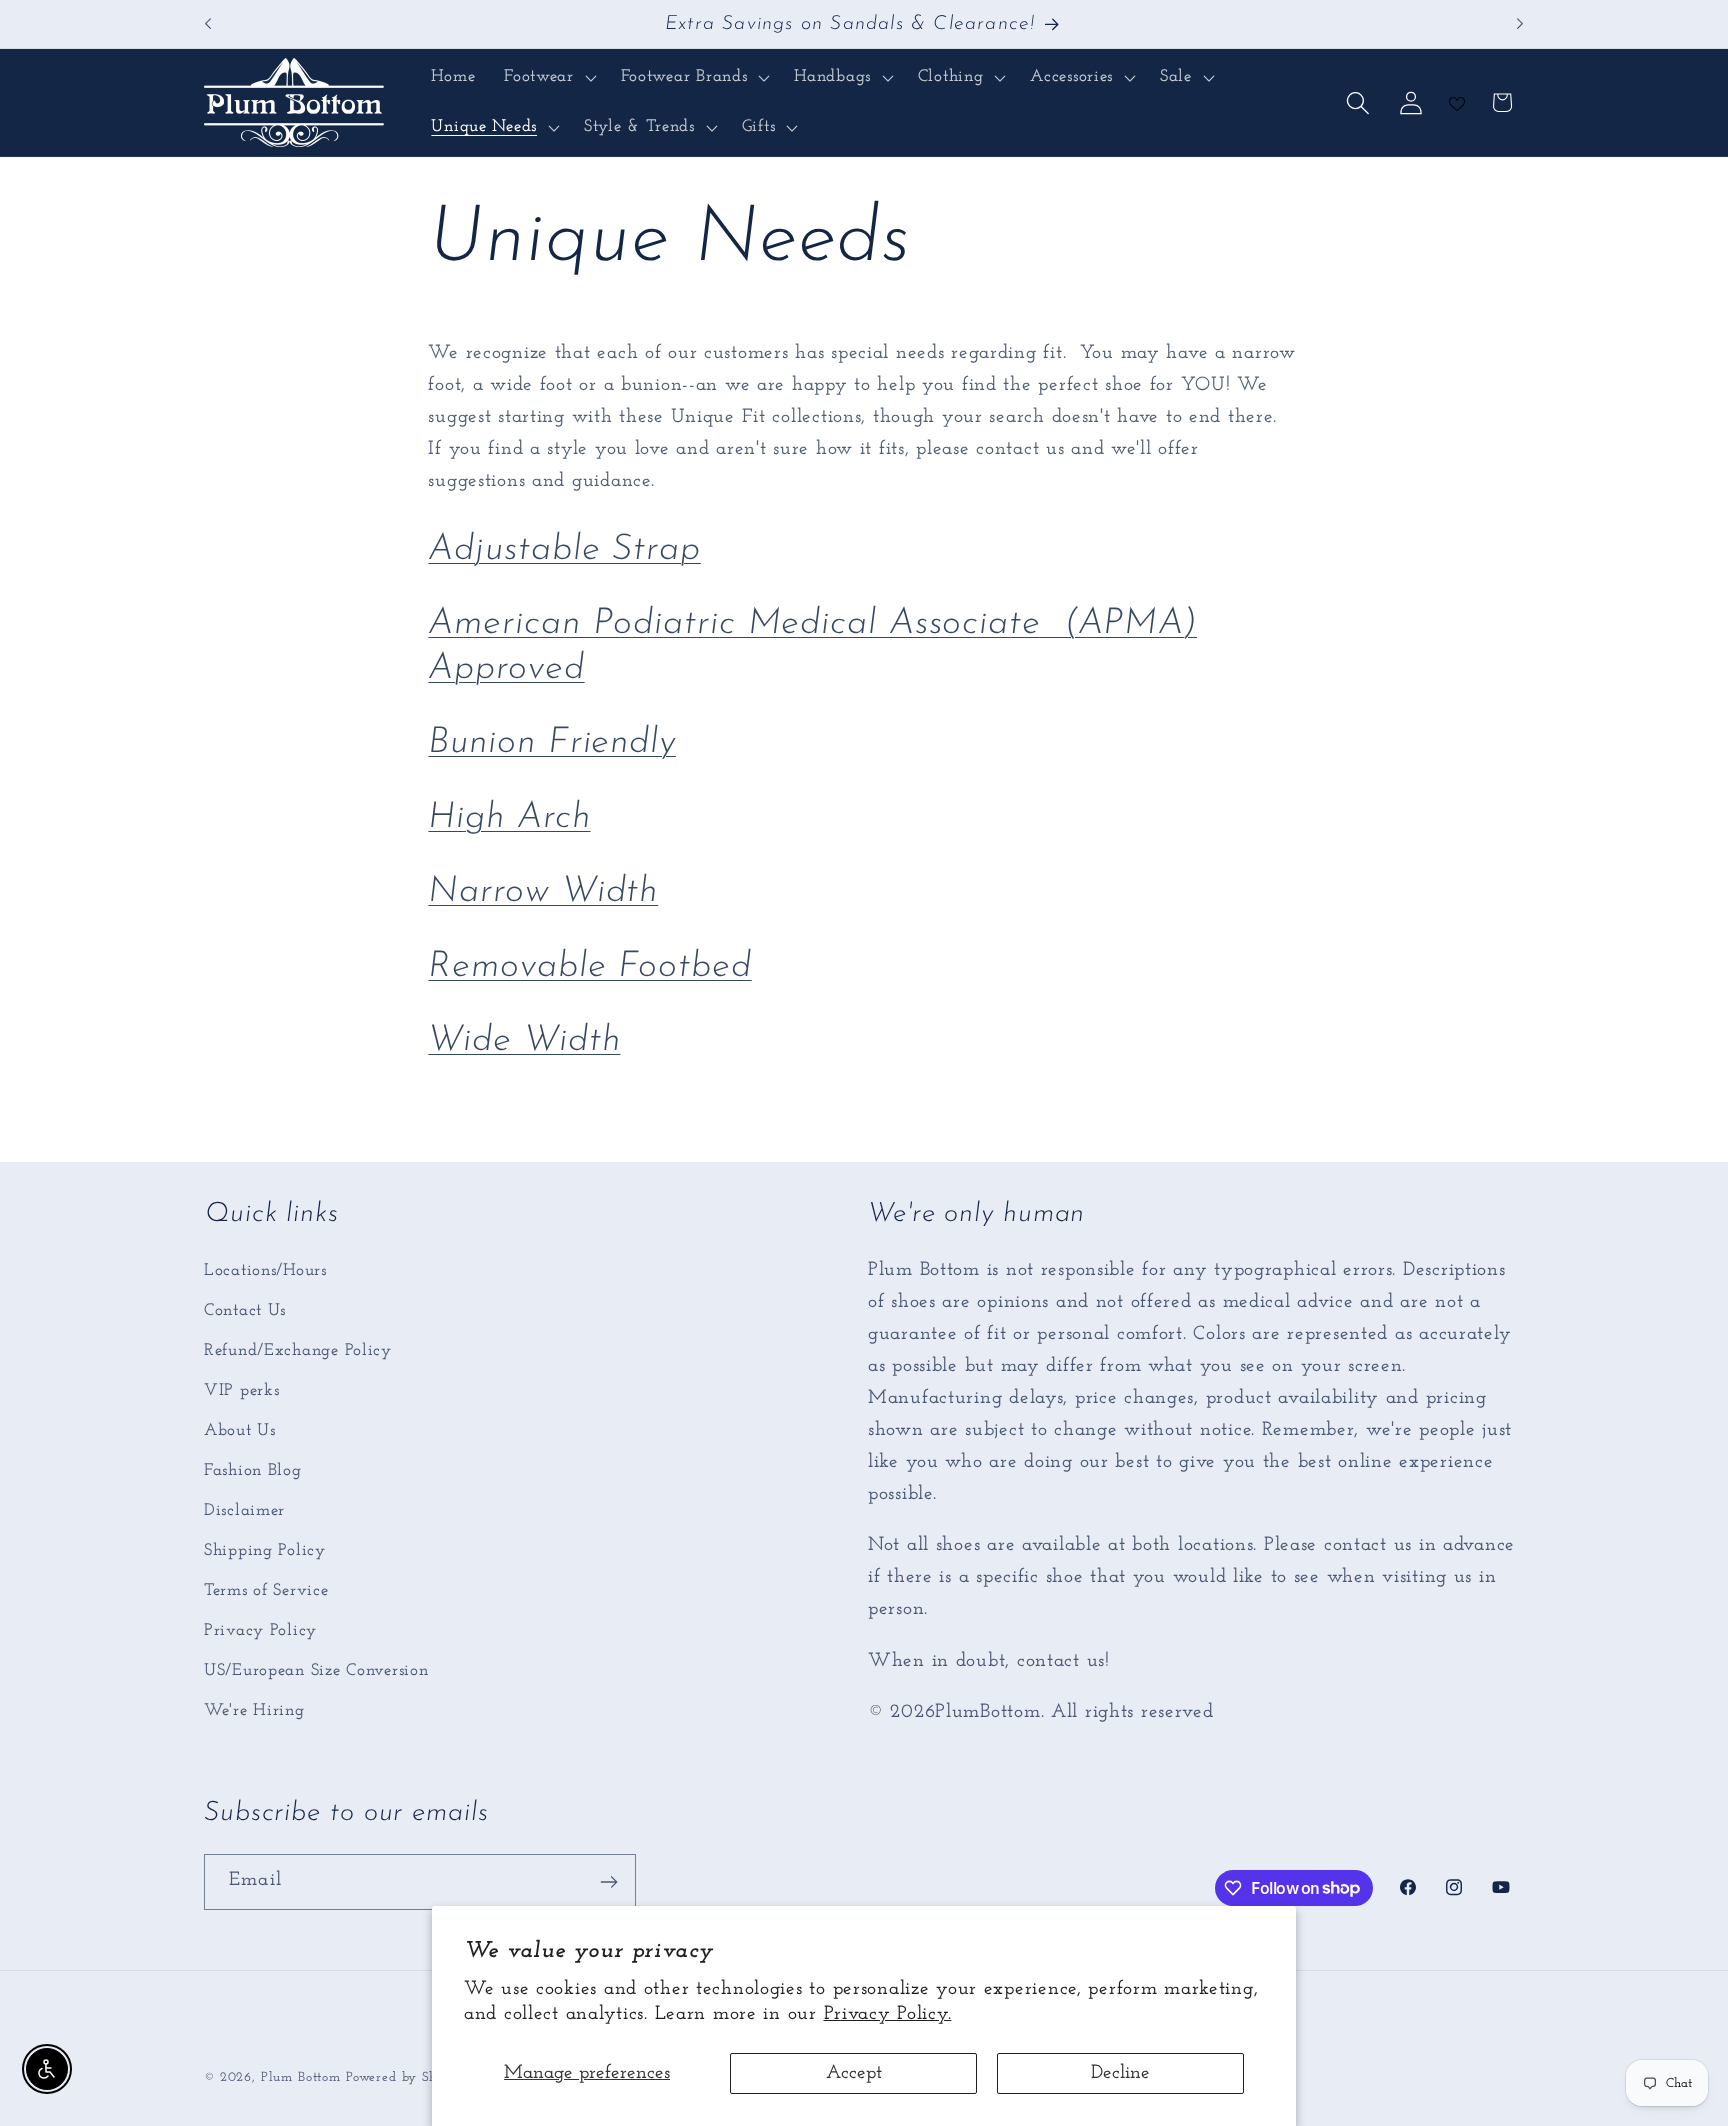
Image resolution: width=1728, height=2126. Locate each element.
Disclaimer (244, 1510)
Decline (1120, 2073)
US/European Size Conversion (316, 1670)
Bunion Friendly (552, 743)
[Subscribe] (608, 1882)
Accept (854, 2073)
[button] (548, 78)
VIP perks (241, 1390)
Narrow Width (543, 892)
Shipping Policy (265, 1550)
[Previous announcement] (208, 24)
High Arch (509, 818)
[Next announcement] (1520, 24)
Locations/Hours (265, 1270)
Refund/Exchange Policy (298, 1350)
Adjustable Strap (564, 550)
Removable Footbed (589, 967)
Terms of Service (266, 1590)
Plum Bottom (301, 2077)
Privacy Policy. (888, 2014)
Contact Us (245, 1310)
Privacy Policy (260, 1630)
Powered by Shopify (408, 2077)
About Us (240, 1430)
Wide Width (524, 1041)
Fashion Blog (253, 1470)
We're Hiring (254, 1710)
